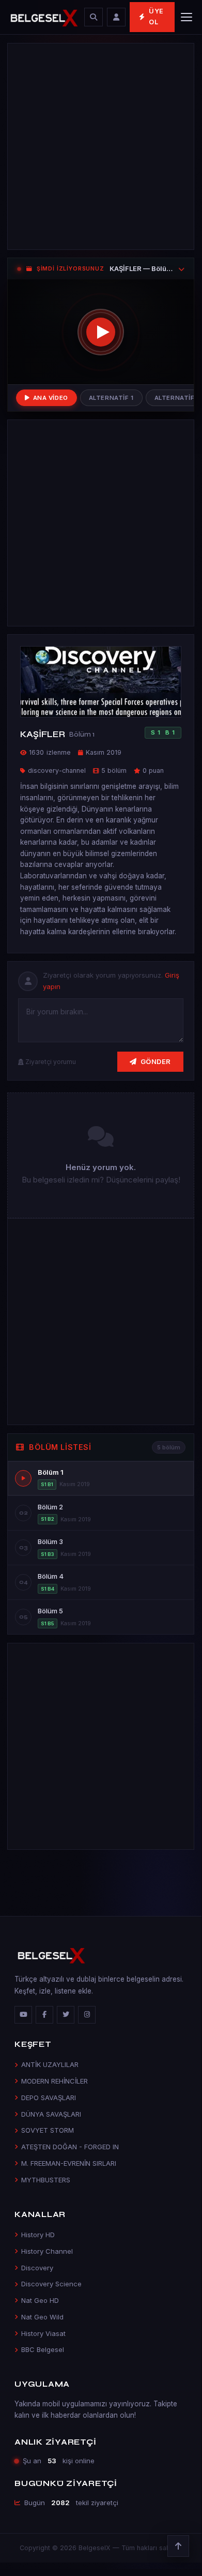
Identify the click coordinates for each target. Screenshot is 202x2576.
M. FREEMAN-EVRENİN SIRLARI (69, 2163)
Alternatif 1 (111, 398)
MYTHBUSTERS (46, 2180)
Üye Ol (156, 17)
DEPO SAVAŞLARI (49, 2098)
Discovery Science (51, 2284)
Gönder (156, 1061)
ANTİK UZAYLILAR (50, 2064)
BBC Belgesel (43, 2349)
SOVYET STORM (48, 2130)
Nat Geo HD (40, 2300)
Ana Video (51, 398)
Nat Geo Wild (42, 2317)
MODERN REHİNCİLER (55, 2081)
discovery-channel (57, 770)
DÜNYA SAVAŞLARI (51, 2114)
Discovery (37, 2268)
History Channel (47, 2251)
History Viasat (43, 2333)
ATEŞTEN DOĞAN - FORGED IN (70, 2147)
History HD (38, 2235)
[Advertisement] (101, 146)
